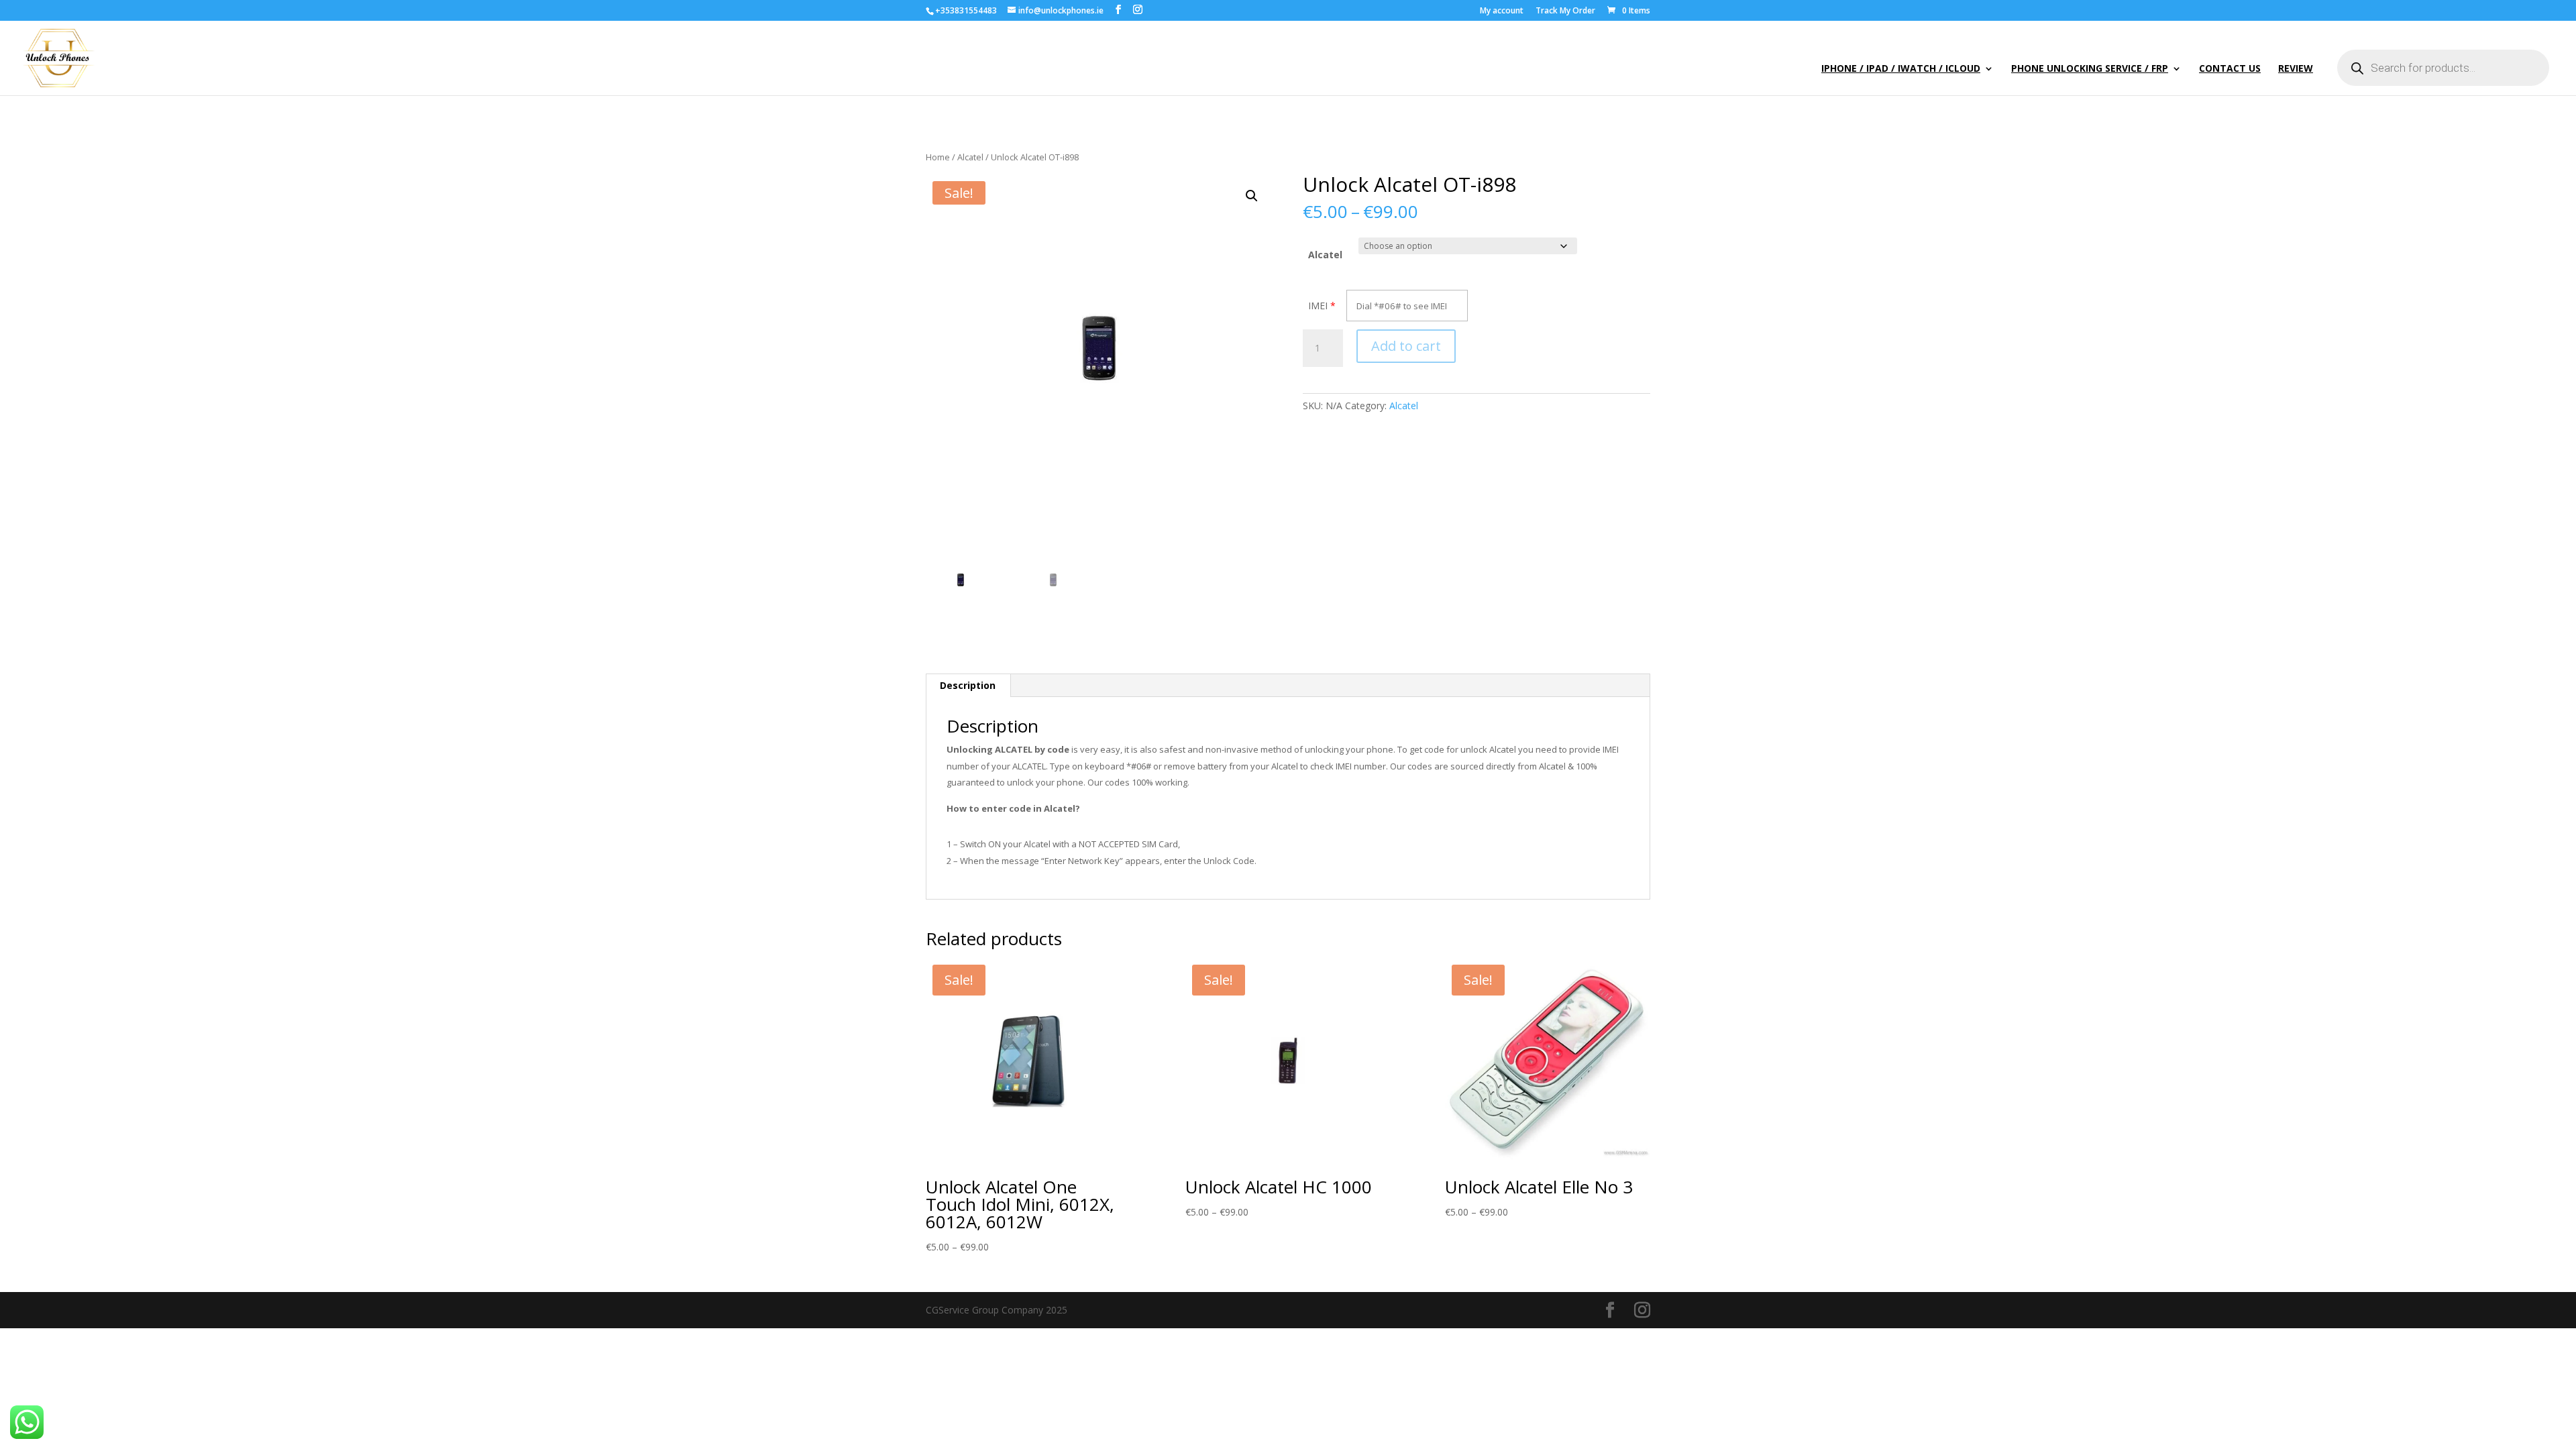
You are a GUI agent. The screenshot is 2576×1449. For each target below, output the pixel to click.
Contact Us (2230, 69)
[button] (1252, 196)
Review (2296, 69)
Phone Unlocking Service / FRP (2090, 69)
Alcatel (970, 157)
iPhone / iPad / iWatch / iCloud (1901, 69)
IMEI (1318, 306)
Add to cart (1406, 346)
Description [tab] (968, 685)
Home (938, 157)
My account (1502, 11)
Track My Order (1565, 11)
